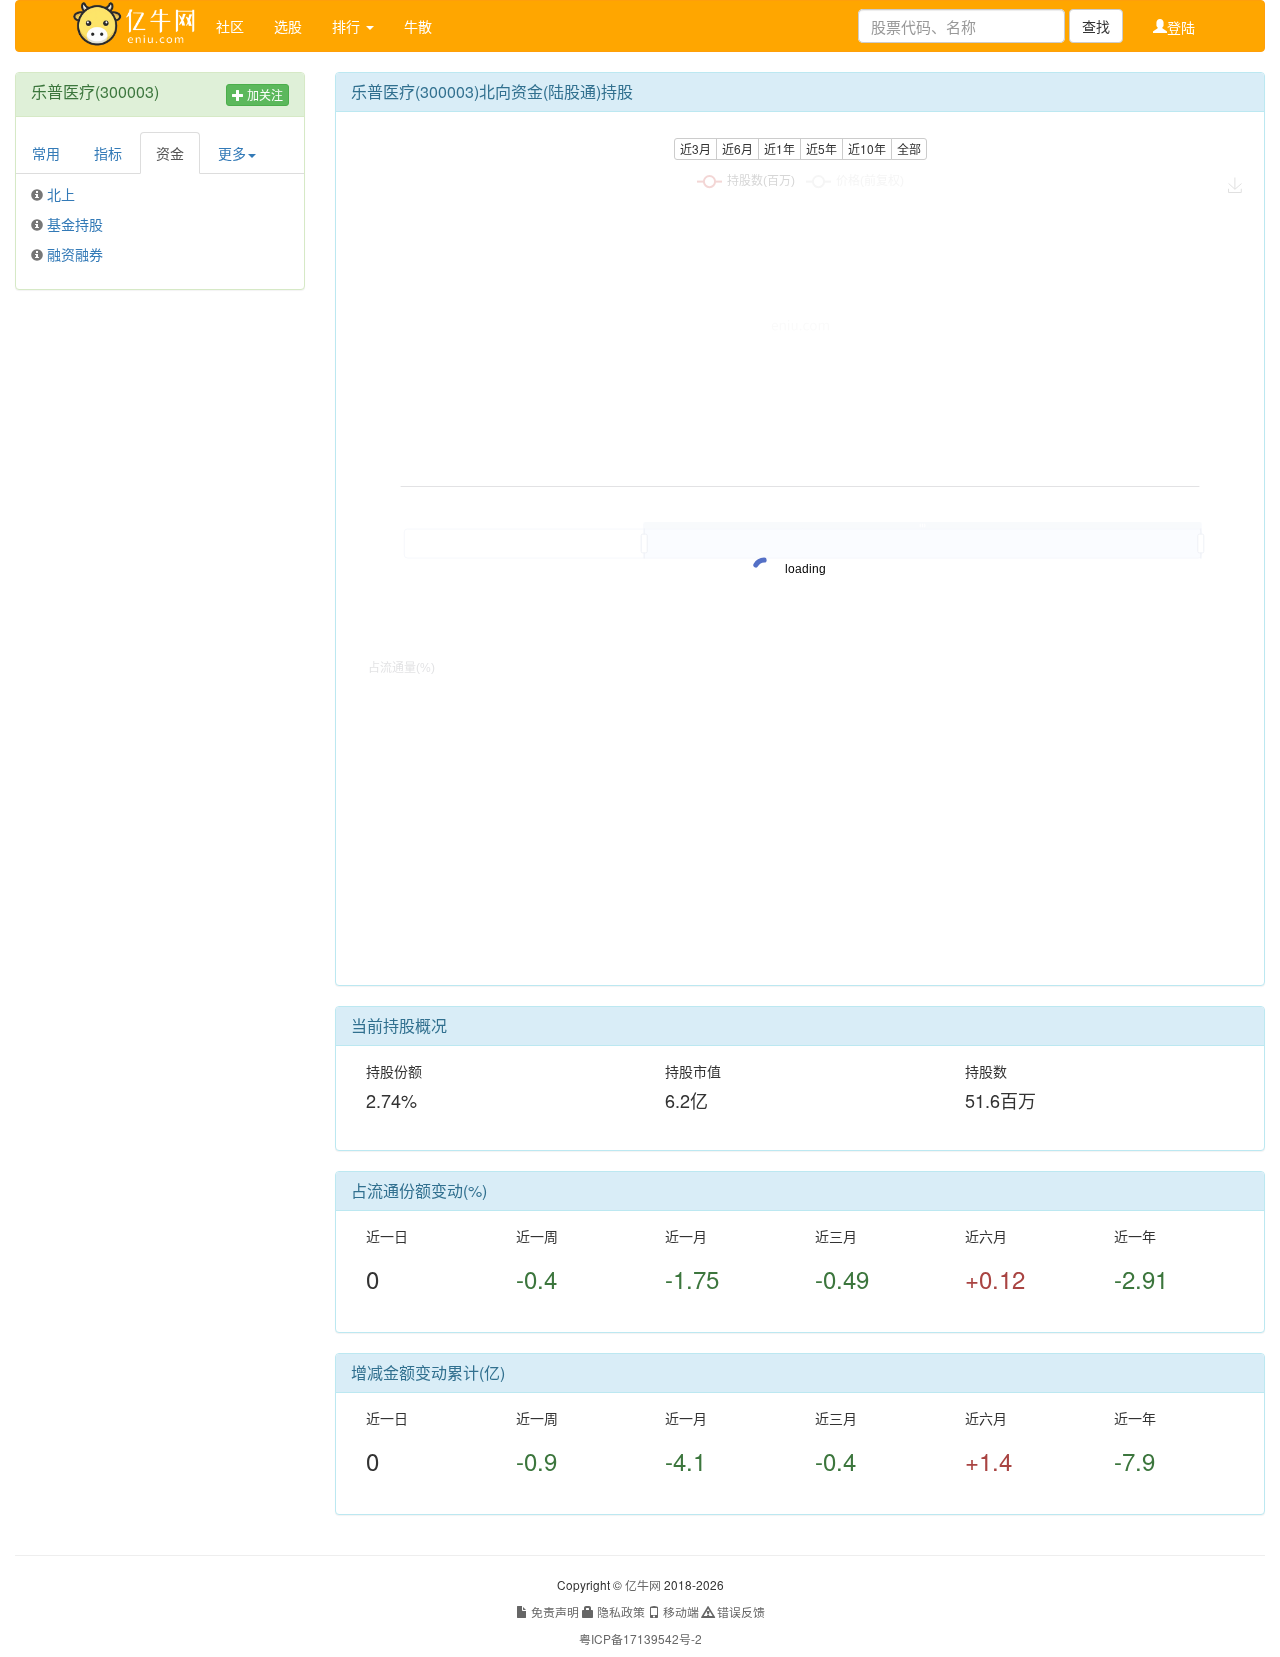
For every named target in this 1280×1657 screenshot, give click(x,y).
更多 (232, 153)
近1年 (779, 148)
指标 (108, 153)
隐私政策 (619, 1611)
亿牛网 (643, 1584)
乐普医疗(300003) (95, 91)
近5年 (821, 148)
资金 (170, 153)
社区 (230, 26)
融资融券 (75, 254)
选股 (288, 26)
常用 (46, 153)
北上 (61, 194)
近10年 (867, 148)
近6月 (737, 148)
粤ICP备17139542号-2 (640, 1638)
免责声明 (553, 1611)
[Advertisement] (160, 610)
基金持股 (75, 224)
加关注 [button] (263, 94)
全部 (909, 148)
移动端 (679, 1611)
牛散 (418, 26)
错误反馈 (739, 1611)
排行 (348, 26)
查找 (1096, 26)
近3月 (695, 148)
